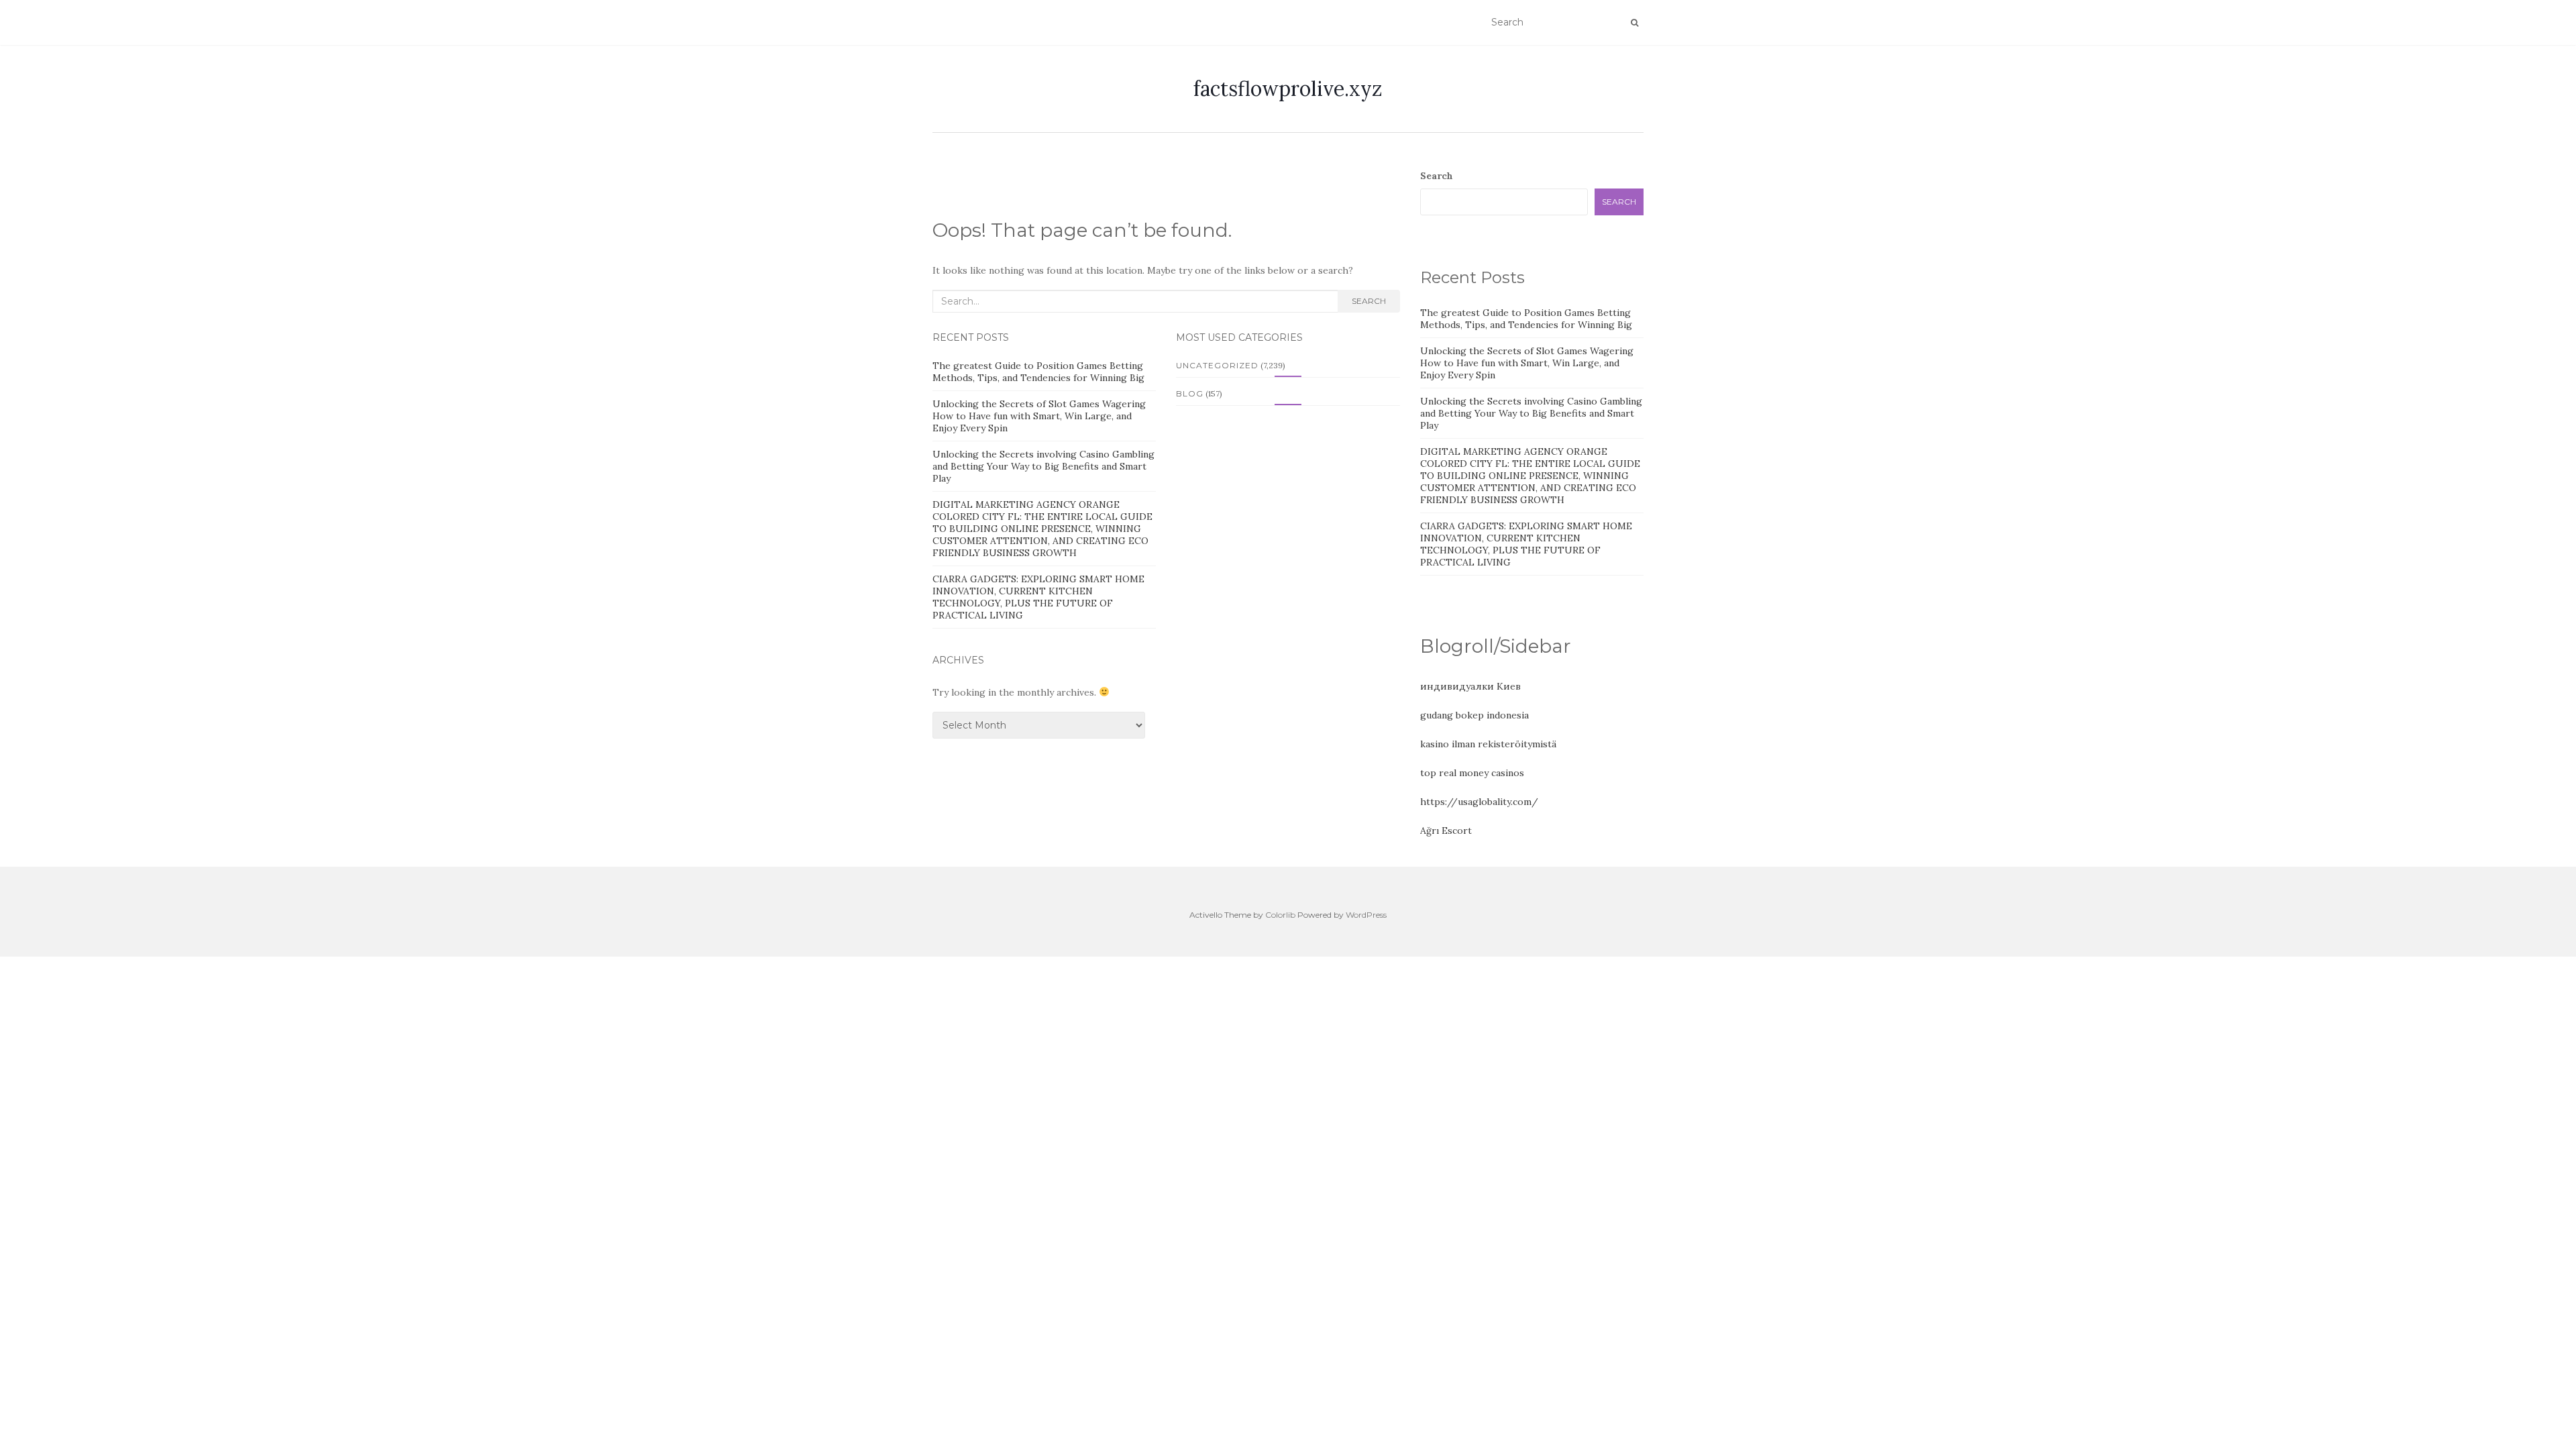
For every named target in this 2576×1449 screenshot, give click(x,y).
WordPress (1366, 915)
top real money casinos (1472, 773)
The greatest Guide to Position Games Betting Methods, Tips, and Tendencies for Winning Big (1038, 372)
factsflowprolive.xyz (1288, 89)
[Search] (1634, 23)
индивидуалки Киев (1470, 686)
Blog (1190, 393)
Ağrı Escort (1446, 830)
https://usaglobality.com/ (1479, 802)
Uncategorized (1217, 365)
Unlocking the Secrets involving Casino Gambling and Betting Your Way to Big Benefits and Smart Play (1043, 466)
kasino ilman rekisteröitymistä (1488, 744)
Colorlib (1280, 915)
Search (1369, 301)
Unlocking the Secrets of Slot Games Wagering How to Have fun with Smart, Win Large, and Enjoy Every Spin (1039, 416)
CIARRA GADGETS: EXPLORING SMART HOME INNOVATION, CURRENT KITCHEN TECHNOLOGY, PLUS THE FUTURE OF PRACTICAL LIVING (1038, 597)
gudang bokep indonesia (1474, 715)
